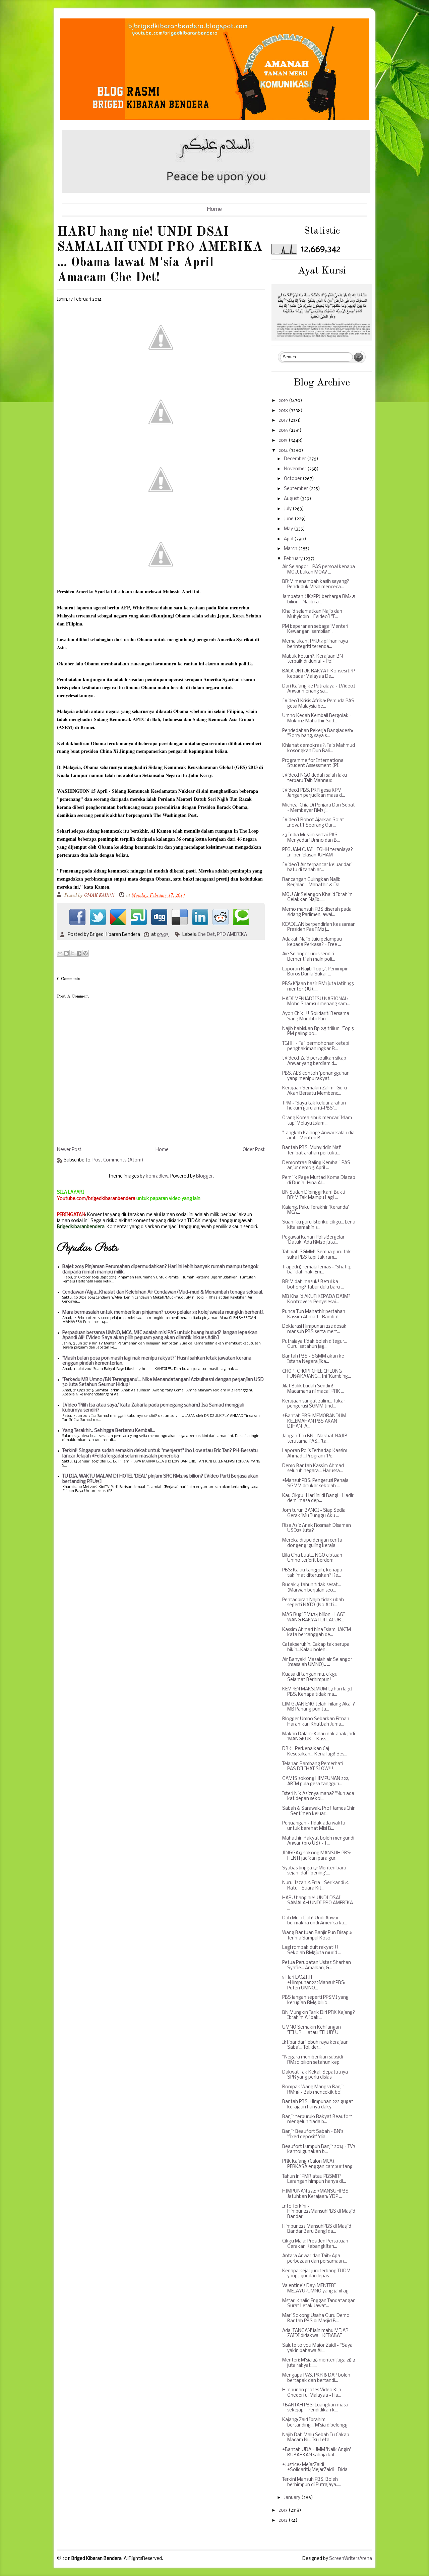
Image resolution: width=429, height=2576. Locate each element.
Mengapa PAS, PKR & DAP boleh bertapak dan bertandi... (316, 2378)
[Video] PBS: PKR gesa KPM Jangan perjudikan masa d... (314, 793)
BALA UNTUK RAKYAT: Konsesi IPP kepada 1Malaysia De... (319, 674)
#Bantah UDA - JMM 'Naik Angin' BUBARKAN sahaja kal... (317, 2452)
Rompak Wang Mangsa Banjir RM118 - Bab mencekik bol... (313, 2090)
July (288, 509)
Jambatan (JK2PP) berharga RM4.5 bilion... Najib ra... (319, 600)
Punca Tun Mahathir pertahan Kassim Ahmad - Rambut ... (314, 1314)
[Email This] (60, 953)
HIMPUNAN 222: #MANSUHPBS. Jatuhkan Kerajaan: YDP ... (316, 2194)
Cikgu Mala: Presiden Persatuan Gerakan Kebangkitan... (315, 2244)
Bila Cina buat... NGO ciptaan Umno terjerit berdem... (312, 1558)
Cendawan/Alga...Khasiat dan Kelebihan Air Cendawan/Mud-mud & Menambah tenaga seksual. (163, 1292)
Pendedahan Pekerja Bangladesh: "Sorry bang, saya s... (318, 734)
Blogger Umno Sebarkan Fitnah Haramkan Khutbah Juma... (316, 1722)
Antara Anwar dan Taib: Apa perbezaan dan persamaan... (315, 2259)
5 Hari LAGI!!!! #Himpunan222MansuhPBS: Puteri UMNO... (314, 1983)
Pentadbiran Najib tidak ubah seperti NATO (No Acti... (313, 1603)
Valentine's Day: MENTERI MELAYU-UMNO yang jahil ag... (317, 2289)
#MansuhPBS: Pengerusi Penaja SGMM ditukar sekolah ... (315, 1483)
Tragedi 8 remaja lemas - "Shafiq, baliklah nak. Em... (317, 1270)
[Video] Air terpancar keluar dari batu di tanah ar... (317, 868)
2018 (284, 411)
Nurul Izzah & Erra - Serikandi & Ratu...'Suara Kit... (315, 1886)
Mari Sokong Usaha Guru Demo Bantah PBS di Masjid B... (316, 2318)
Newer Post (69, 1150)
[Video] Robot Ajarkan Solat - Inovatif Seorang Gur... (315, 823)
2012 (284, 2521)
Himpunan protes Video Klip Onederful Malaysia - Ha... (312, 2393)
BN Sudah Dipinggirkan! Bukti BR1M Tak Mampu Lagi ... (314, 1195)
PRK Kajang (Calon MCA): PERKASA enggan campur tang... (319, 2164)
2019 (284, 401)
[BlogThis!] (66, 953)
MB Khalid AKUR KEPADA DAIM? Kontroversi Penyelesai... (316, 1299)
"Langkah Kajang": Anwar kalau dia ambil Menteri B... (318, 1136)
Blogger (204, 1176)
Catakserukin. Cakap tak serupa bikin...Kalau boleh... (316, 1647)
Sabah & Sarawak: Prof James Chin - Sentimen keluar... (319, 1811)
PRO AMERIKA (232, 935)
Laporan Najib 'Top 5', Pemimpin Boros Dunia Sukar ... (315, 972)
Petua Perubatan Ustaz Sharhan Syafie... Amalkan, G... (317, 1965)
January (293, 2498)
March (291, 549)
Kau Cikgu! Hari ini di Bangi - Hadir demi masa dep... (318, 1499)
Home (214, 209)
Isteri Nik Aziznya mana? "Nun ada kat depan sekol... (318, 1796)
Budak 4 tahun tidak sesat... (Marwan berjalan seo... (312, 1588)
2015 (284, 441)
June (289, 519)
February (294, 559)
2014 (284, 451)
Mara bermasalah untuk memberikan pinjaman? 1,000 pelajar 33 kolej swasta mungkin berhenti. (163, 1312)
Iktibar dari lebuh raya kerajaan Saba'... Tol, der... (315, 2045)
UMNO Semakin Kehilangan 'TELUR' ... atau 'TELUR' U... (312, 2030)
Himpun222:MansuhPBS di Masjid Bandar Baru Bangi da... (317, 2229)
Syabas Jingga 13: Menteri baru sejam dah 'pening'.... (314, 1871)
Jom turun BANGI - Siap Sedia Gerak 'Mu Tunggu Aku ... (314, 1513)
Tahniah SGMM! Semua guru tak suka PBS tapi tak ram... (317, 1255)
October (293, 479)
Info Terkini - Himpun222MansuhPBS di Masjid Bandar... (319, 2212)
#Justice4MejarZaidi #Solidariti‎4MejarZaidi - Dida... (316, 2468)
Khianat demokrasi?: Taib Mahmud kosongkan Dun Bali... (319, 748)
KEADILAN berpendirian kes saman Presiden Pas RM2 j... (319, 927)
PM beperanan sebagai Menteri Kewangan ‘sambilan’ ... (315, 629)
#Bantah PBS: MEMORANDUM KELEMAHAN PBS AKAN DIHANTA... (314, 1421)
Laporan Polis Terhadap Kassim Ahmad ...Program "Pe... (315, 1454)
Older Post (254, 1150)
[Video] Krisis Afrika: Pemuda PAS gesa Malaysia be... (318, 704)
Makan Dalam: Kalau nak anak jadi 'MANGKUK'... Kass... (319, 1737)
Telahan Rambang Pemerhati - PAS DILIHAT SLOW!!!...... (314, 1767)
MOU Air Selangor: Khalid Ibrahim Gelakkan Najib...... (317, 897)
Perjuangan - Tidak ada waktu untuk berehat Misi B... (314, 1826)
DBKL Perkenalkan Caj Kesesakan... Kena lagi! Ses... (315, 1752)
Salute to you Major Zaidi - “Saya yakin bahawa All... (317, 2348)
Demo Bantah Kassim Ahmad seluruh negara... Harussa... (313, 1469)
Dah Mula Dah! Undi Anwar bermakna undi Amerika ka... (315, 1921)
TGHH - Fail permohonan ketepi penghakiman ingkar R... (316, 1046)
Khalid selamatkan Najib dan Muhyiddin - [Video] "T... (312, 614)
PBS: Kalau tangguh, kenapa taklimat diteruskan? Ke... (312, 1573)
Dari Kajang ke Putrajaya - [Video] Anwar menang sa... (319, 689)
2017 (284, 421)
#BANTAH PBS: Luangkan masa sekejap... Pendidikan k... (315, 2408)
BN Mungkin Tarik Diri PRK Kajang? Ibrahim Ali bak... (319, 2015)
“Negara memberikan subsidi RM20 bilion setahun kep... (313, 2060)
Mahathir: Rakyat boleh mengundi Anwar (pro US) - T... (318, 1841)
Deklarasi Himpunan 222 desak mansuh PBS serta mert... (314, 1329)
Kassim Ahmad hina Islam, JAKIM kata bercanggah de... (317, 1633)
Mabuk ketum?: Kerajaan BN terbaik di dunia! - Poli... (313, 659)
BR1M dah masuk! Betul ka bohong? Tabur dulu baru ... (313, 1285)
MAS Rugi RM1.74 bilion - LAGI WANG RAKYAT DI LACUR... (314, 1618)
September (296, 489)
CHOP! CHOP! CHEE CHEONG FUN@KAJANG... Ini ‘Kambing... (317, 1374)
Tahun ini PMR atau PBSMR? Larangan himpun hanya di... (314, 2179)
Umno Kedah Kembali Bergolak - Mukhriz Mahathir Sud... (317, 718)
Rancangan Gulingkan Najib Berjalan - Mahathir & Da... (312, 882)
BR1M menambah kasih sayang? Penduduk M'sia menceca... (316, 584)
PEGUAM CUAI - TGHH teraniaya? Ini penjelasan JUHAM (318, 853)
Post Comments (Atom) (118, 1160)
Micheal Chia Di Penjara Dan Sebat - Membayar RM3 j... (319, 808)
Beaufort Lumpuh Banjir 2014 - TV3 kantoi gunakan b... (319, 2149)
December (295, 459)
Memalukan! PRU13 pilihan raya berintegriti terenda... (315, 644)
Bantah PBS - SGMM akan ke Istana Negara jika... (313, 1359)
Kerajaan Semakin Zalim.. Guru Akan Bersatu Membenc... (315, 1091)
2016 (284, 431)
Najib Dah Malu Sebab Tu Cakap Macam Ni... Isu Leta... (316, 2438)
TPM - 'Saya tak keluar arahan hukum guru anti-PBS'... (314, 1106)
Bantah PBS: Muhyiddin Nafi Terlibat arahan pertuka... (312, 1151)
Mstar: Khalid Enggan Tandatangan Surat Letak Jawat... (319, 2304)
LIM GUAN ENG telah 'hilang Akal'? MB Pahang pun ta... (319, 1707)
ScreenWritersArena (351, 2559)
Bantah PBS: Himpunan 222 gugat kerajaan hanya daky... (318, 2105)
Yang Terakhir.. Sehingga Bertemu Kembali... (109, 1431)
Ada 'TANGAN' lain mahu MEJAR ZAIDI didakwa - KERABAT (315, 2333)
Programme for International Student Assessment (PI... (313, 763)
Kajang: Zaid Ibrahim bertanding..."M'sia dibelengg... (316, 2423)
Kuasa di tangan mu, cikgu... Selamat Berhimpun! (311, 1677)
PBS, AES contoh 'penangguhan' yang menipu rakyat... (316, 1076)
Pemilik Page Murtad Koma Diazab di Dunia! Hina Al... (319, 1180)
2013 (284, 2510)
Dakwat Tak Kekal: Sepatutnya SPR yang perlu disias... (315, 2075)
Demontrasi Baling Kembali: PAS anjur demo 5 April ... (316, 1166)
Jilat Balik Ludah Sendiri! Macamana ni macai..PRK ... (313, 1389)
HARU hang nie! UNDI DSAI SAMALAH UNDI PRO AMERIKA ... (318, 1903)
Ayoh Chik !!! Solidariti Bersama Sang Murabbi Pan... (316, 1016)
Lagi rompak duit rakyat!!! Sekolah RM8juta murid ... (312, 1950)
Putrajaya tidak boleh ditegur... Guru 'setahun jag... (315, 1344)
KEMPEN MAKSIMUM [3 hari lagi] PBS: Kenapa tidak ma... (317, 1692)
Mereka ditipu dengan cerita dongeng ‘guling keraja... (312, 1543)
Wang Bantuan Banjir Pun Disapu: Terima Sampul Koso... (317, 1936)
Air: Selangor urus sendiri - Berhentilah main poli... (310, 957)
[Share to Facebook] (79, 953)
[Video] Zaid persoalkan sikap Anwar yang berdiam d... (314, 1061)
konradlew (157, 1176)
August (292, 499)
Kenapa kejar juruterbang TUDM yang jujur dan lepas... (316, 2274)
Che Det (206, 935)
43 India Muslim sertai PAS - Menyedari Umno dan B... (311, 838)
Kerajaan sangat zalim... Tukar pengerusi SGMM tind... (314, 1404)
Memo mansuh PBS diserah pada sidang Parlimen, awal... (317, 912)
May (289, 529)
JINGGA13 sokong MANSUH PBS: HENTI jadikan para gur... (317, 1856)
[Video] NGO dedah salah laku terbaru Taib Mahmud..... (315, 778)
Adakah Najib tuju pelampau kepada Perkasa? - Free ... (312, 942)
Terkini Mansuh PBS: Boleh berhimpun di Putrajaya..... (312, 2482)
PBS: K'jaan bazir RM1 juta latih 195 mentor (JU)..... (318, 987)
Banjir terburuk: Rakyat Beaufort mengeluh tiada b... (317, 2120)
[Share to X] (73, 953)
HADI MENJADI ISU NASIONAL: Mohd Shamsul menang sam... (316, 1002)
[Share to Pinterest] (85, 953)
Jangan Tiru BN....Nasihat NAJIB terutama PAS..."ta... (315, 1439)
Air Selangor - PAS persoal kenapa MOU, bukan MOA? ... (319, 570)
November (296, 469)
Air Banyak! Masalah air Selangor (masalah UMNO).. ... (317, 1662)
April (289, 539)
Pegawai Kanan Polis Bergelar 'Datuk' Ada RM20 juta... (313, 1240)
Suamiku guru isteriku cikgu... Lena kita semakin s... (319, 1225)
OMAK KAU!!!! (100, 895)
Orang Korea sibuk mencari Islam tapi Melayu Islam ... (317, 1121)
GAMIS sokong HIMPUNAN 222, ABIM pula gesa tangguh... (316, 1781)
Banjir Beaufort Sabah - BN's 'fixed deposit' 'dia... (313, 2134)
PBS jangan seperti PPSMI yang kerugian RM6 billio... (315, 2000)
